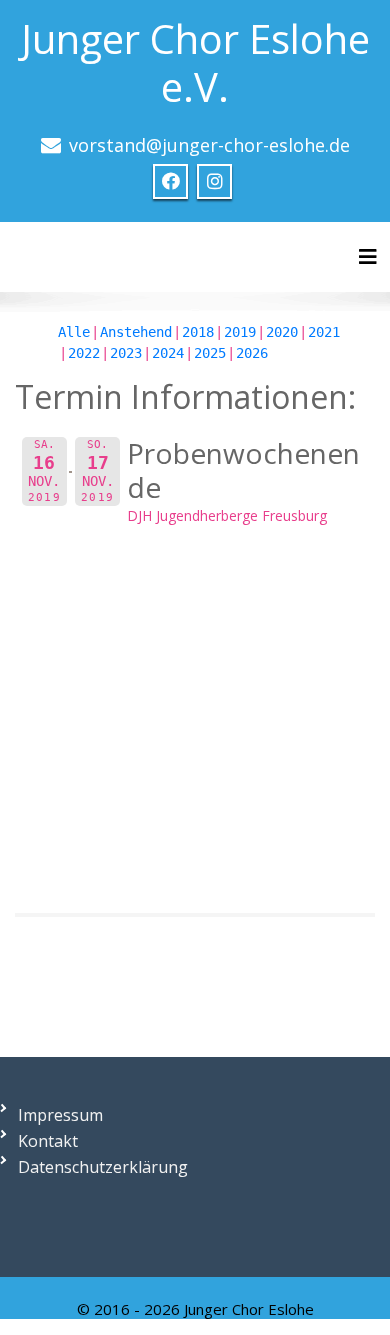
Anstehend (136, 332)
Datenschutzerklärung (103, 1167)
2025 (210, 353)
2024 (168, 353)
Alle (74, 332)
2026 (252, 353)
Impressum (60, 1115)
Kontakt (48, 1141)
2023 (126, 353)
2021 (324, 332)
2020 (282, 332)
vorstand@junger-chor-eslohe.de (209, 145)
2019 (240, 332)
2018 (198, 332)
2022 (84, 353)
